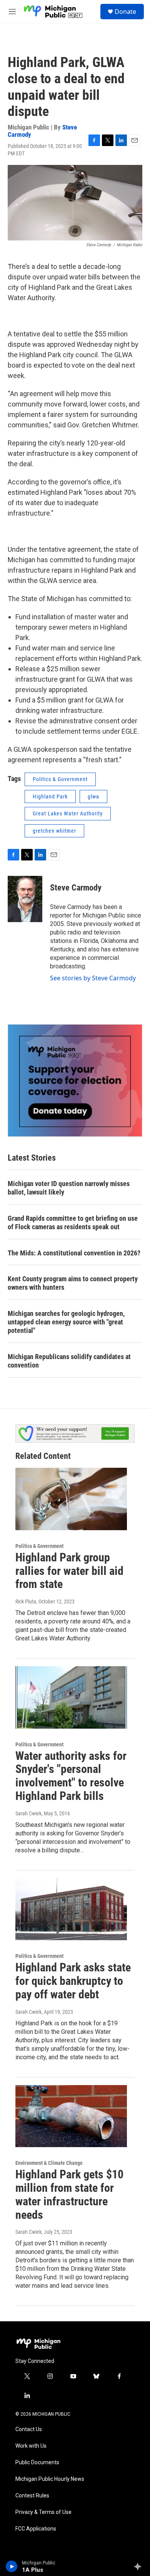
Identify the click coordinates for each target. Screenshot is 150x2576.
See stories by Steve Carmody (93, 978)
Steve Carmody (76, 888)
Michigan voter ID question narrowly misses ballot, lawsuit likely (69, 1188)
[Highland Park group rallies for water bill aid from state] (71, 1499)
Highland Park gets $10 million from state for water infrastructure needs (69, 2194)
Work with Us (31, 2446)
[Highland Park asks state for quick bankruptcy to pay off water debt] (71, 1909)
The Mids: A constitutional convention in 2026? (74, 1253)
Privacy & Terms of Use (43, 2512)
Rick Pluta (26, 1601)
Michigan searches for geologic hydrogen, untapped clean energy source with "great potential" (66, 1322)
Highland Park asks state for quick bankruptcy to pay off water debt (73, 1981)
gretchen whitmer (54, 831)
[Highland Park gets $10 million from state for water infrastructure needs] (71, 2116)
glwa (93, 796)
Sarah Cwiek (28, 1813)
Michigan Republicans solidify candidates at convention (69, 1361)
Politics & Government (60, 779)
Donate (125, 12)
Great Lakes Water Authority (68, 813)
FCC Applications (36, 2529)
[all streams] (140, 2566)
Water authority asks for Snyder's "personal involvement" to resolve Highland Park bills (71, 1776)
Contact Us (29, 2429)
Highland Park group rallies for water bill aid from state (69, 1571)
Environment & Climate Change (49, 2163)
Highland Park (50, 796)
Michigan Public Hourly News (50, 2479)
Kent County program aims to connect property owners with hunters (73, 1283)
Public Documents (37, 2463)
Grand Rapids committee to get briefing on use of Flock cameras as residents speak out (73, 1222)
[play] (12, 2566)
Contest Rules (32, 2496)
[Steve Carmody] (25, 899)
